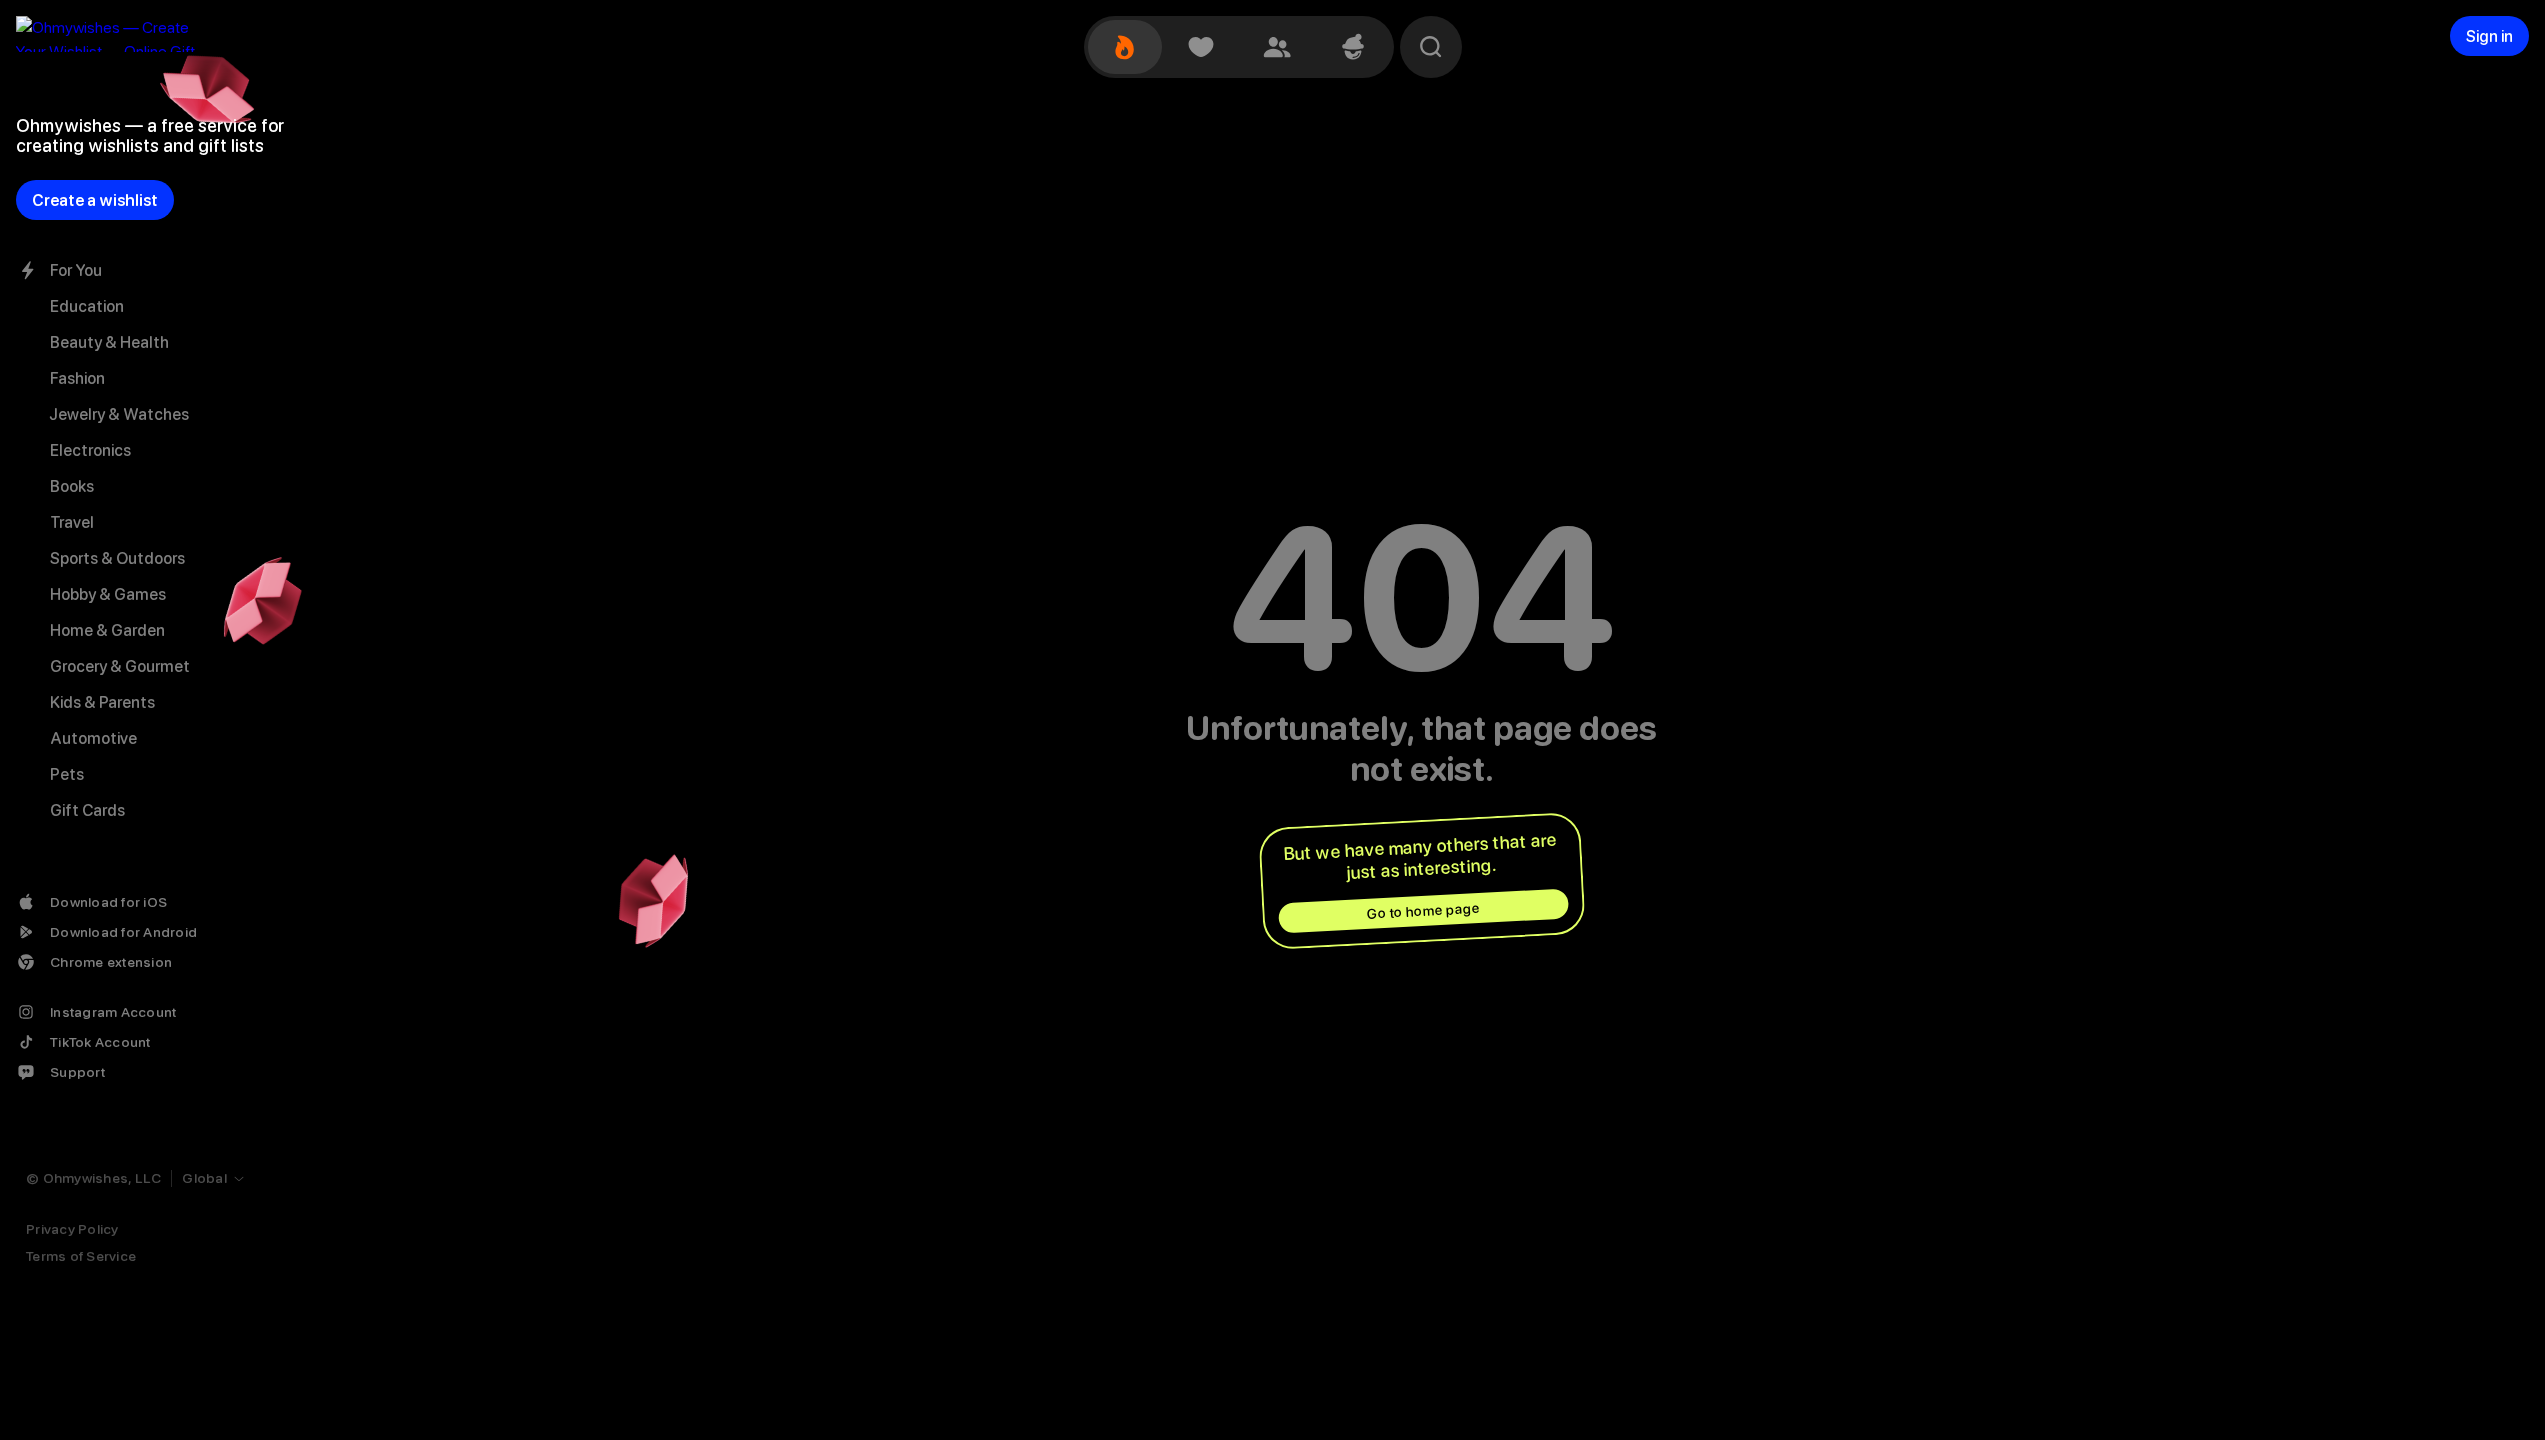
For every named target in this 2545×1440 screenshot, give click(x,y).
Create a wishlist (95, 200)
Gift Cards (87, 810)
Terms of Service (81, 1256)
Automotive (93, 738)
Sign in (2489, 36)
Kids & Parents (102, 702)
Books (72, 486)
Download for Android (123, 932)
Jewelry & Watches (119, 414)
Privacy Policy (72, 1229)
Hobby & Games (108, 594)
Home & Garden (107, 630)
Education (87, 306)
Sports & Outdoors (117, 558)
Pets (67, 774)
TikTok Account (100, 1042)
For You (76, 270)
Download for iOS (108, 902)
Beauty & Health (109, 342)
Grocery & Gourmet (120, 666)
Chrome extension (111, 962)
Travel (72, 522)
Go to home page (1423, 911)
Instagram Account (113, 1012)
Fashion (77, 378)
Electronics (90, 450)
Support (77, 1072)
